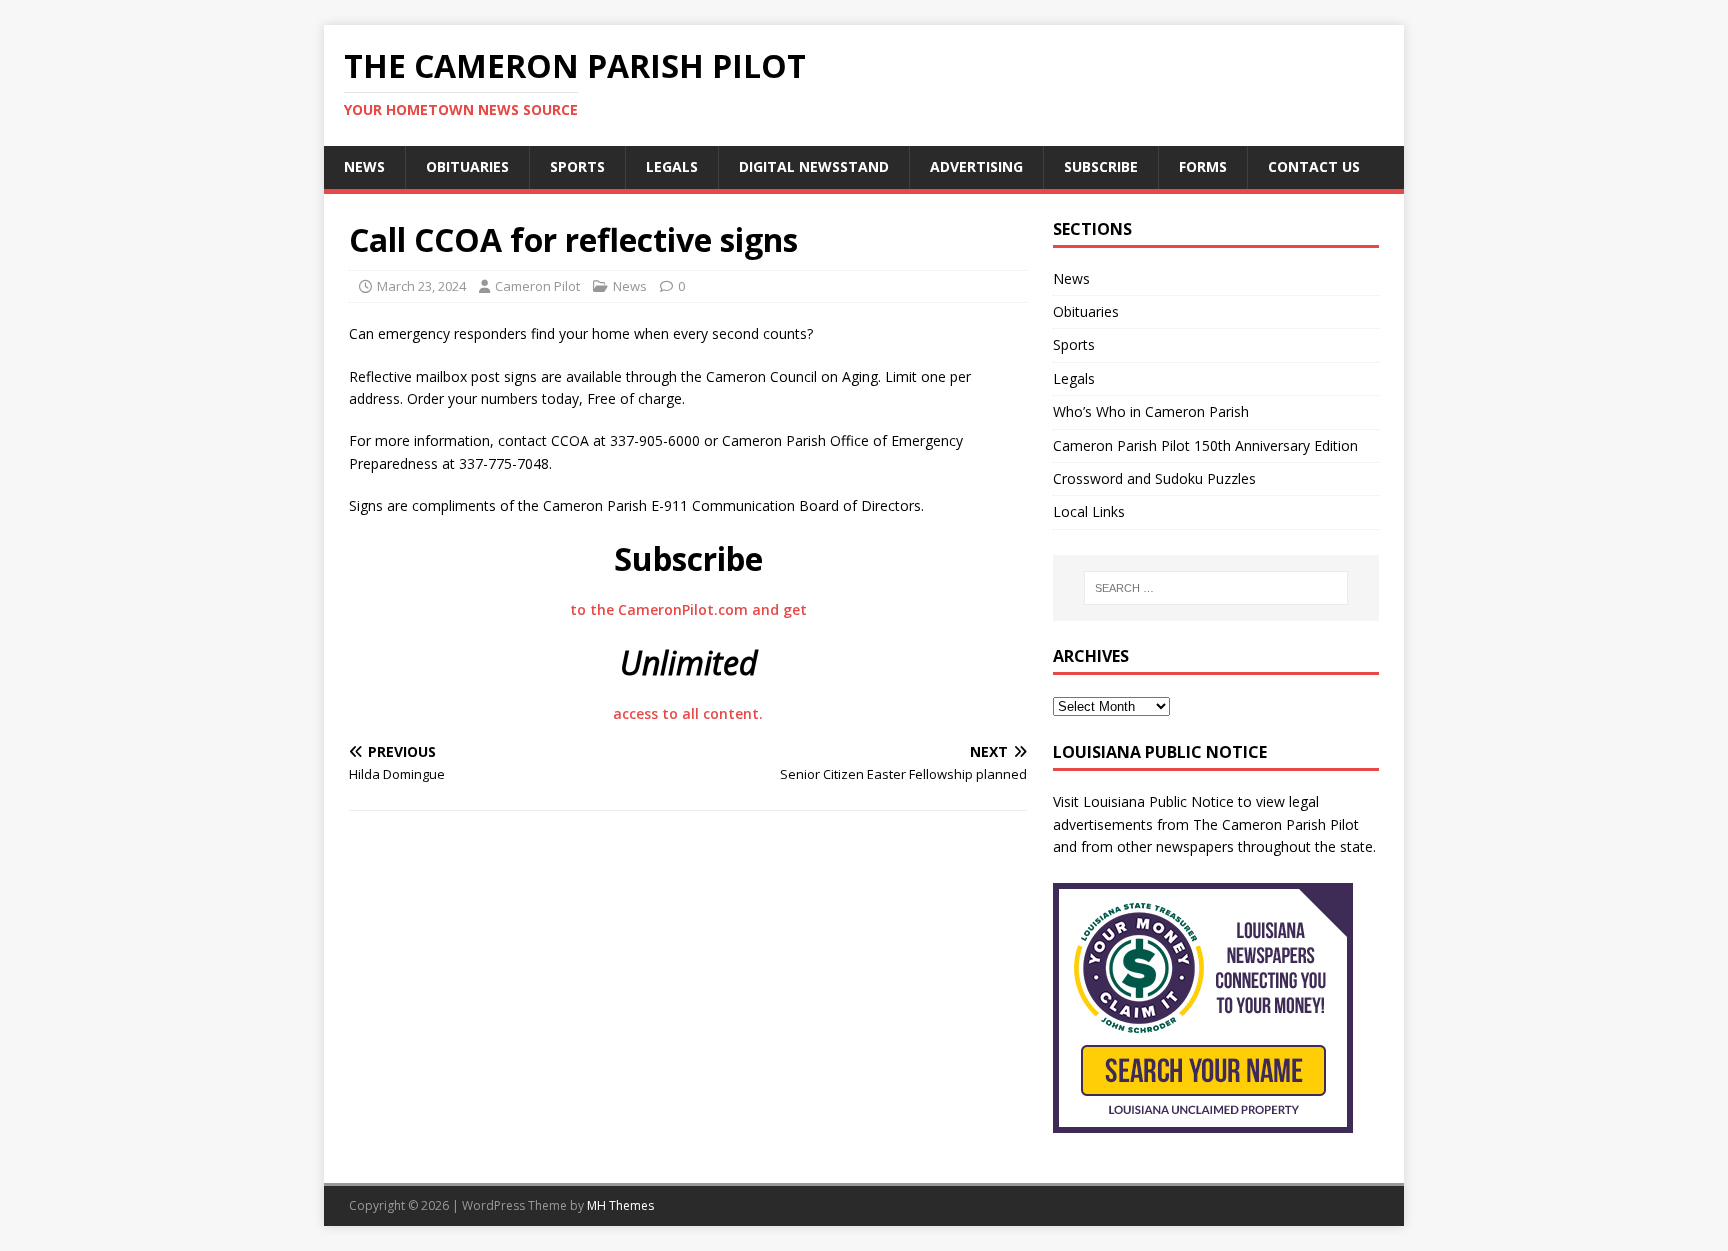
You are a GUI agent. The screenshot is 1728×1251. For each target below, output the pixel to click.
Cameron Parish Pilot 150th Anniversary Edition (1205, 445)
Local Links (1089, 511)
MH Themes (620, 1205)
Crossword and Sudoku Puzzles (1154, 478)
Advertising (976, 166)
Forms (1203, 166)
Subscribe (1101, 166)
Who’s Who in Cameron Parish (1151, 411)
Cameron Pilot (537, 286)
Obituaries (467, 166)
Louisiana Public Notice (1158, 801)
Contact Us (1314, 166)
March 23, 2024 (421, 286)
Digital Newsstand (814, 166)
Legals (672, 166)
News (364, 166)
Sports (577, 166)
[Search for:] (1216, 588)
